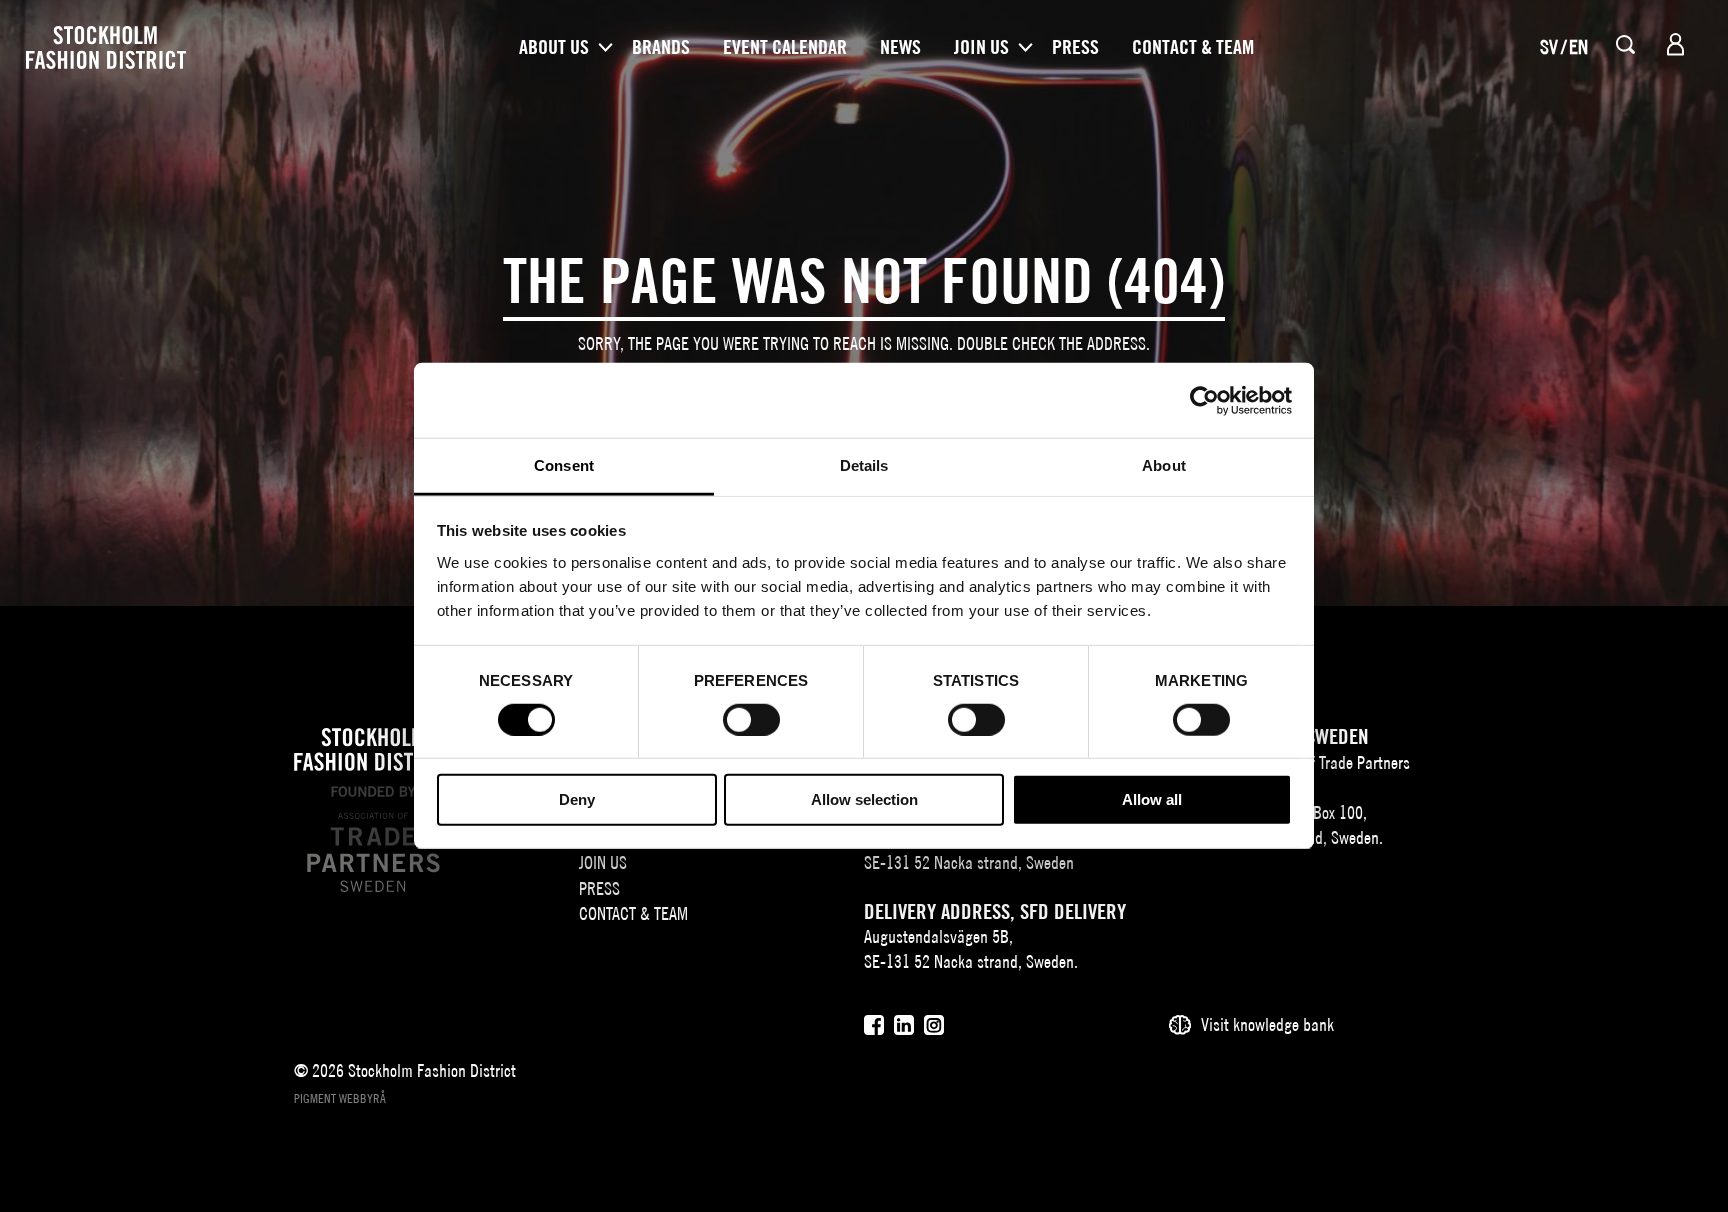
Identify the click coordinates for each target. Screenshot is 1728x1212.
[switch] (751, 720)
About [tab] (1164, 465)
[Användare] (1675, 44)
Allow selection (864, 800)
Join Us (981, 47)
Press (1075, 47)
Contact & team (1193, 47)
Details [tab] (864, 465)
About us (554, 47)
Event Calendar (785, 47)
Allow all (1152, 800)
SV (1549, 46)
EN (1578, 46)
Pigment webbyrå (340, 1098)
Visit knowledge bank (1267, 1024)
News (900, 47)
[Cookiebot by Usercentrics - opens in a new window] (1204, 400)
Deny (577, 800)
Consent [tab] (564, 465)
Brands (661, 47)
